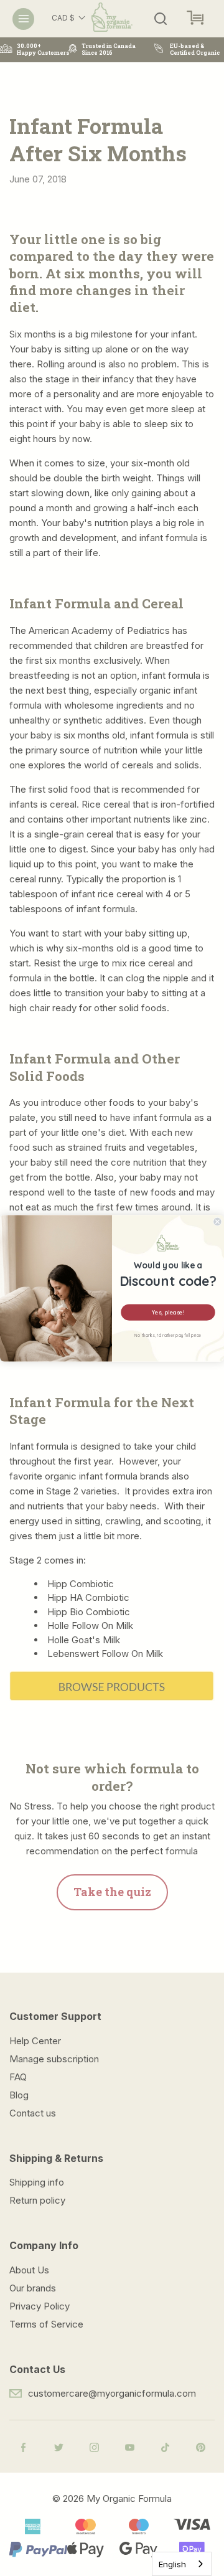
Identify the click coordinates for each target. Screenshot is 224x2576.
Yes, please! (168, 1312)
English (172, 2564)
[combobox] (182, 2564)
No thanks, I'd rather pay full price (168, 1335)
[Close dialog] (217, 1222)
